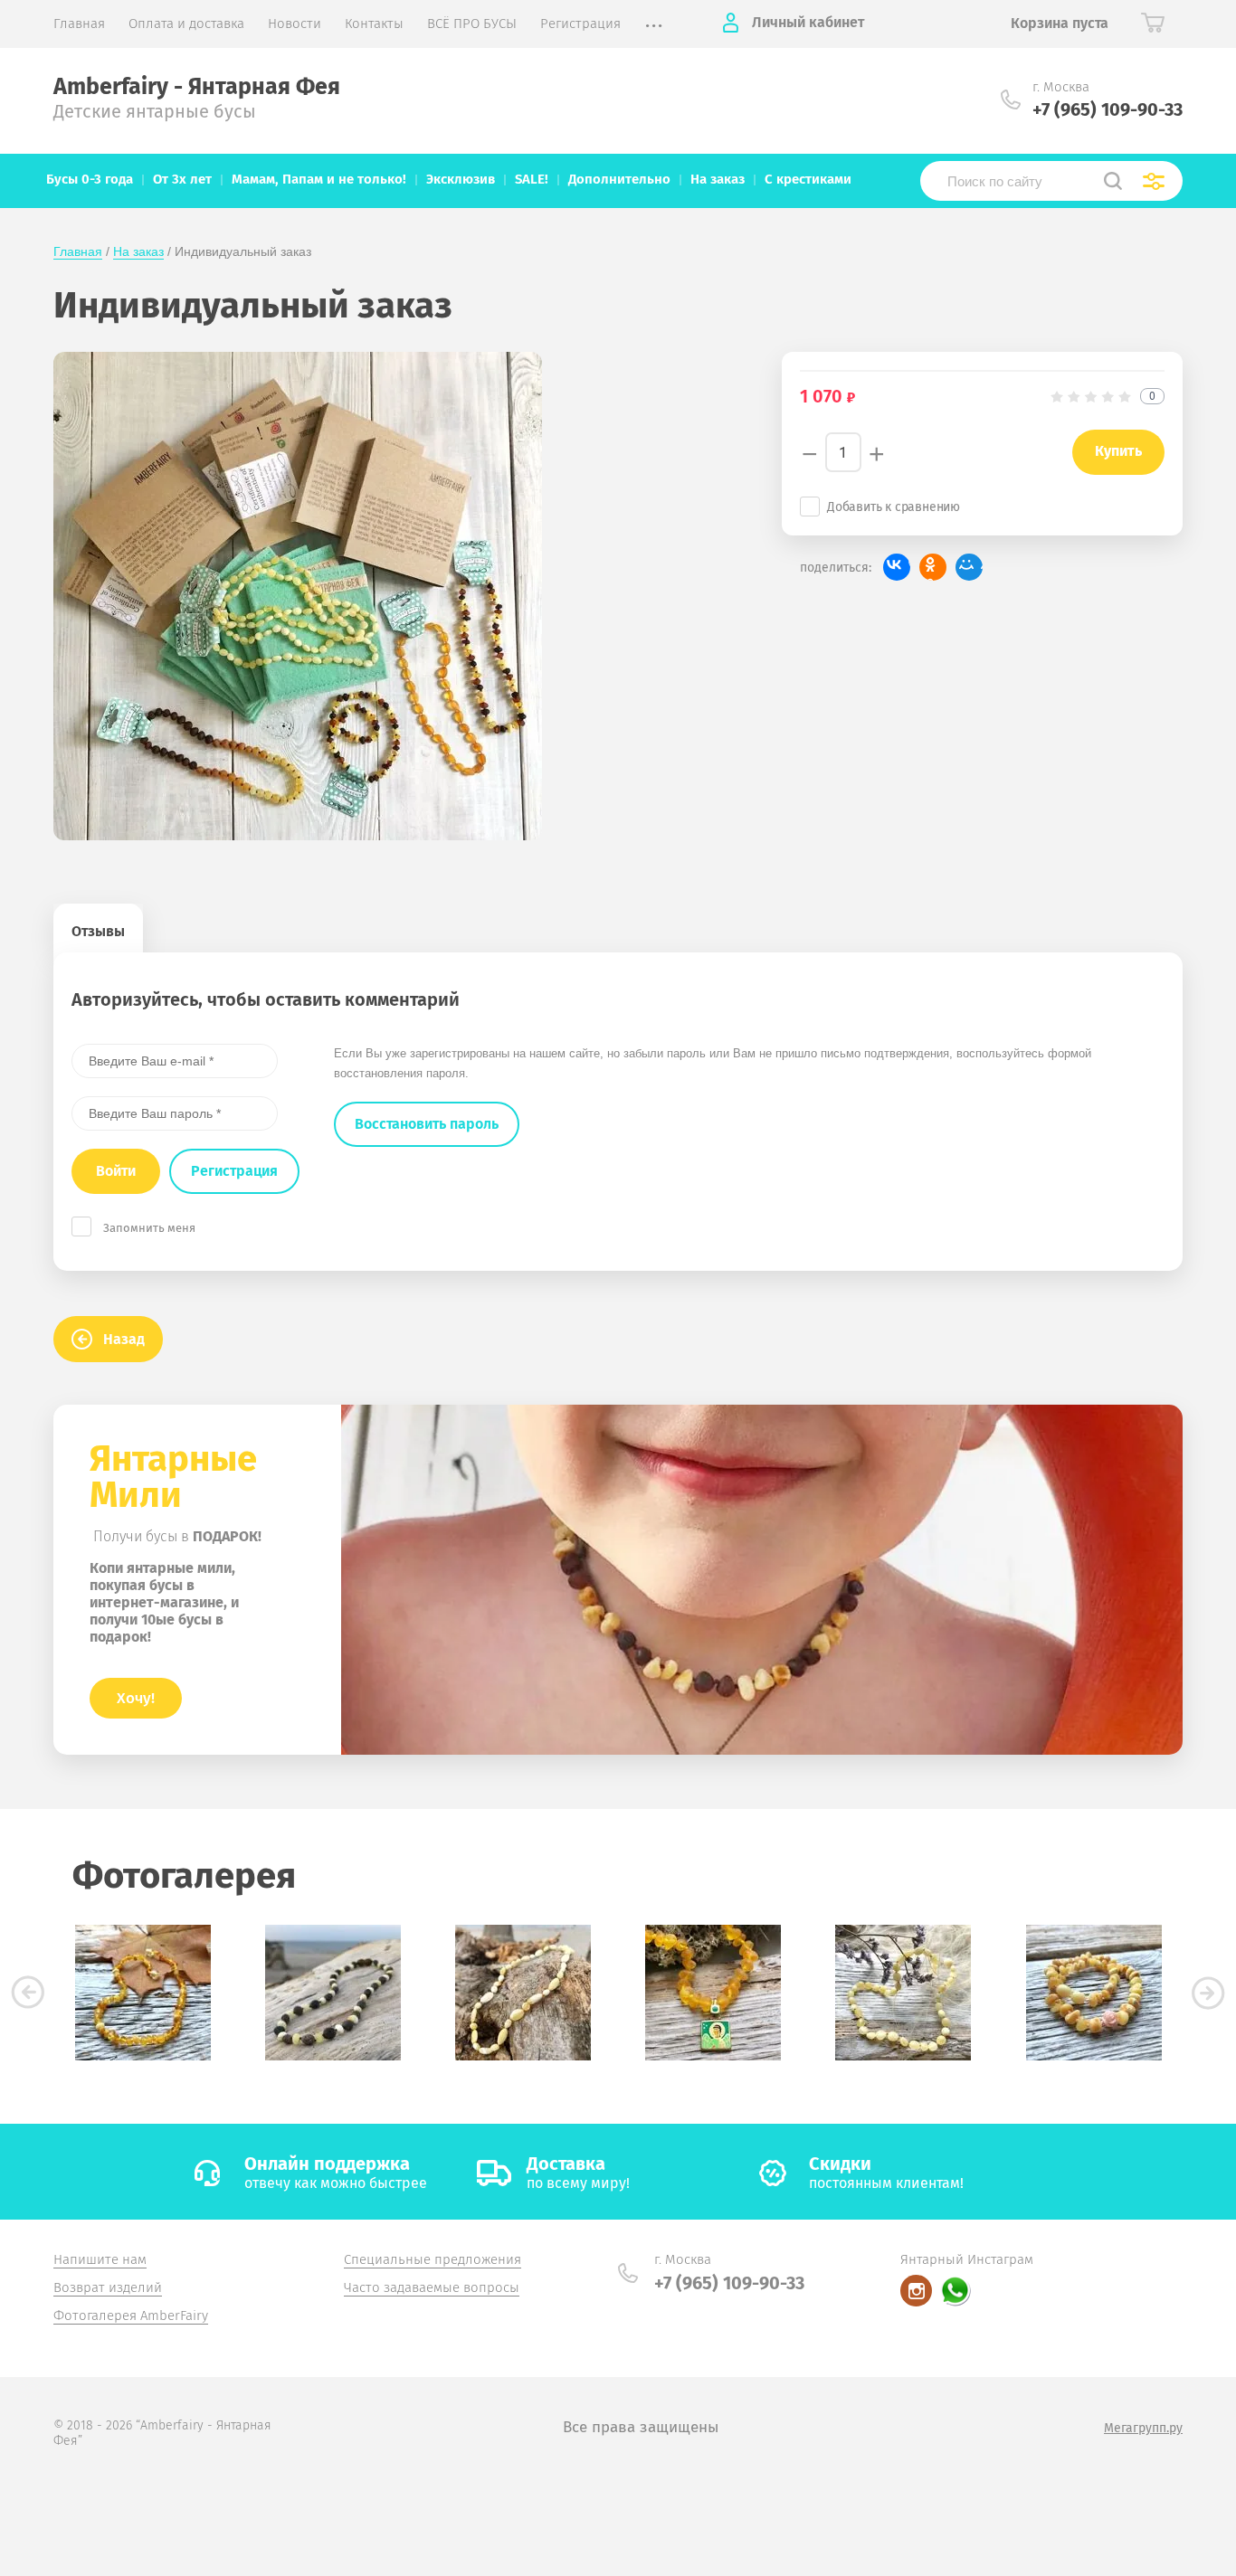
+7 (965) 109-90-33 (1108, 109)
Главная (78, 251)
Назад (124, 1339)
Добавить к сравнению (894, 507)
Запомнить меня (149, 1228)
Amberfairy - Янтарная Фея (197, 87)
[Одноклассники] (933, 567)
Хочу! (136, 1698)
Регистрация (234, 1171)
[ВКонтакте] (897, 567)
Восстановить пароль (427, 1124)
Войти (116, 1171)
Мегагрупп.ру (1143, 2428)
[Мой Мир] (969, 567)
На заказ (138, 251)
